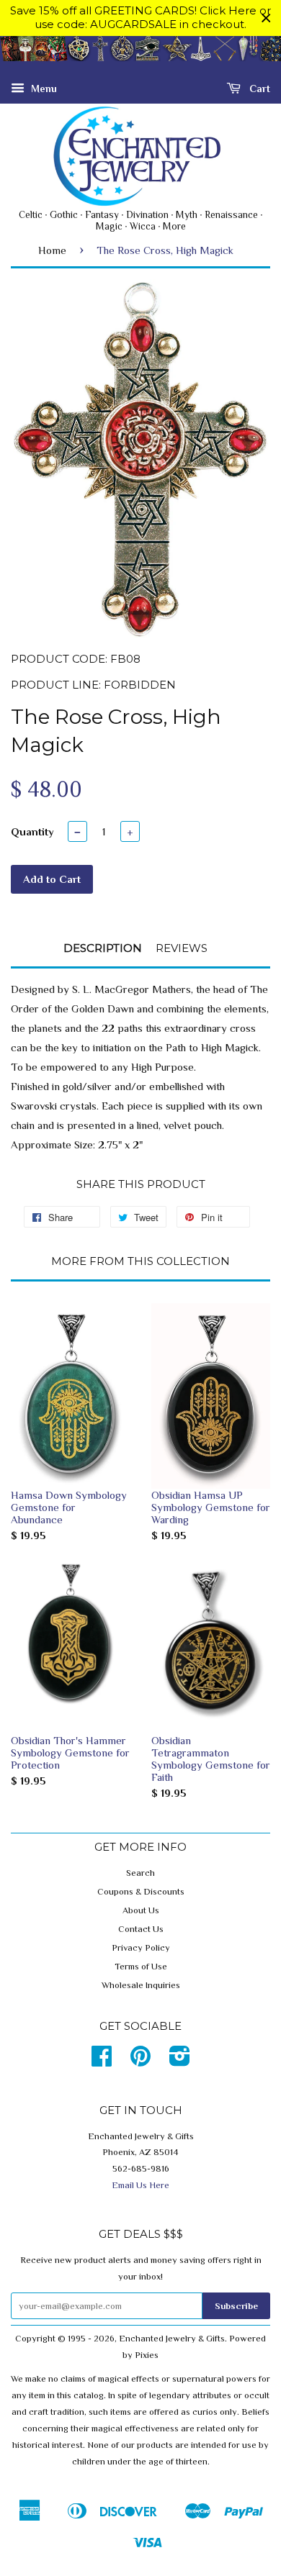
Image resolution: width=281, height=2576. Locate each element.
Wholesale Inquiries (141, 1985)
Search (140, 1873)
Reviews (182, 948)
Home (52, 250)
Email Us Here (140, 2185)
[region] (140, 18)
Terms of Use (141, 1967)
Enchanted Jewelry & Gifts (172, 2339)
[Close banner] (266, 18)
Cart (258, 88)
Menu (43, 88)
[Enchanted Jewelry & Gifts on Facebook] (102, 2062)
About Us (141, 1910)
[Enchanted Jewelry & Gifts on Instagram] (180, 2062)
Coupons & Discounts (141, 1892)
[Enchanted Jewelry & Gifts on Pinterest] (140, 2062)
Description (103, 948)
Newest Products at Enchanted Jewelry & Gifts (140, 56)
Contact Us (141, 1929)
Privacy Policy (141, 1948)
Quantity (32, 831)
